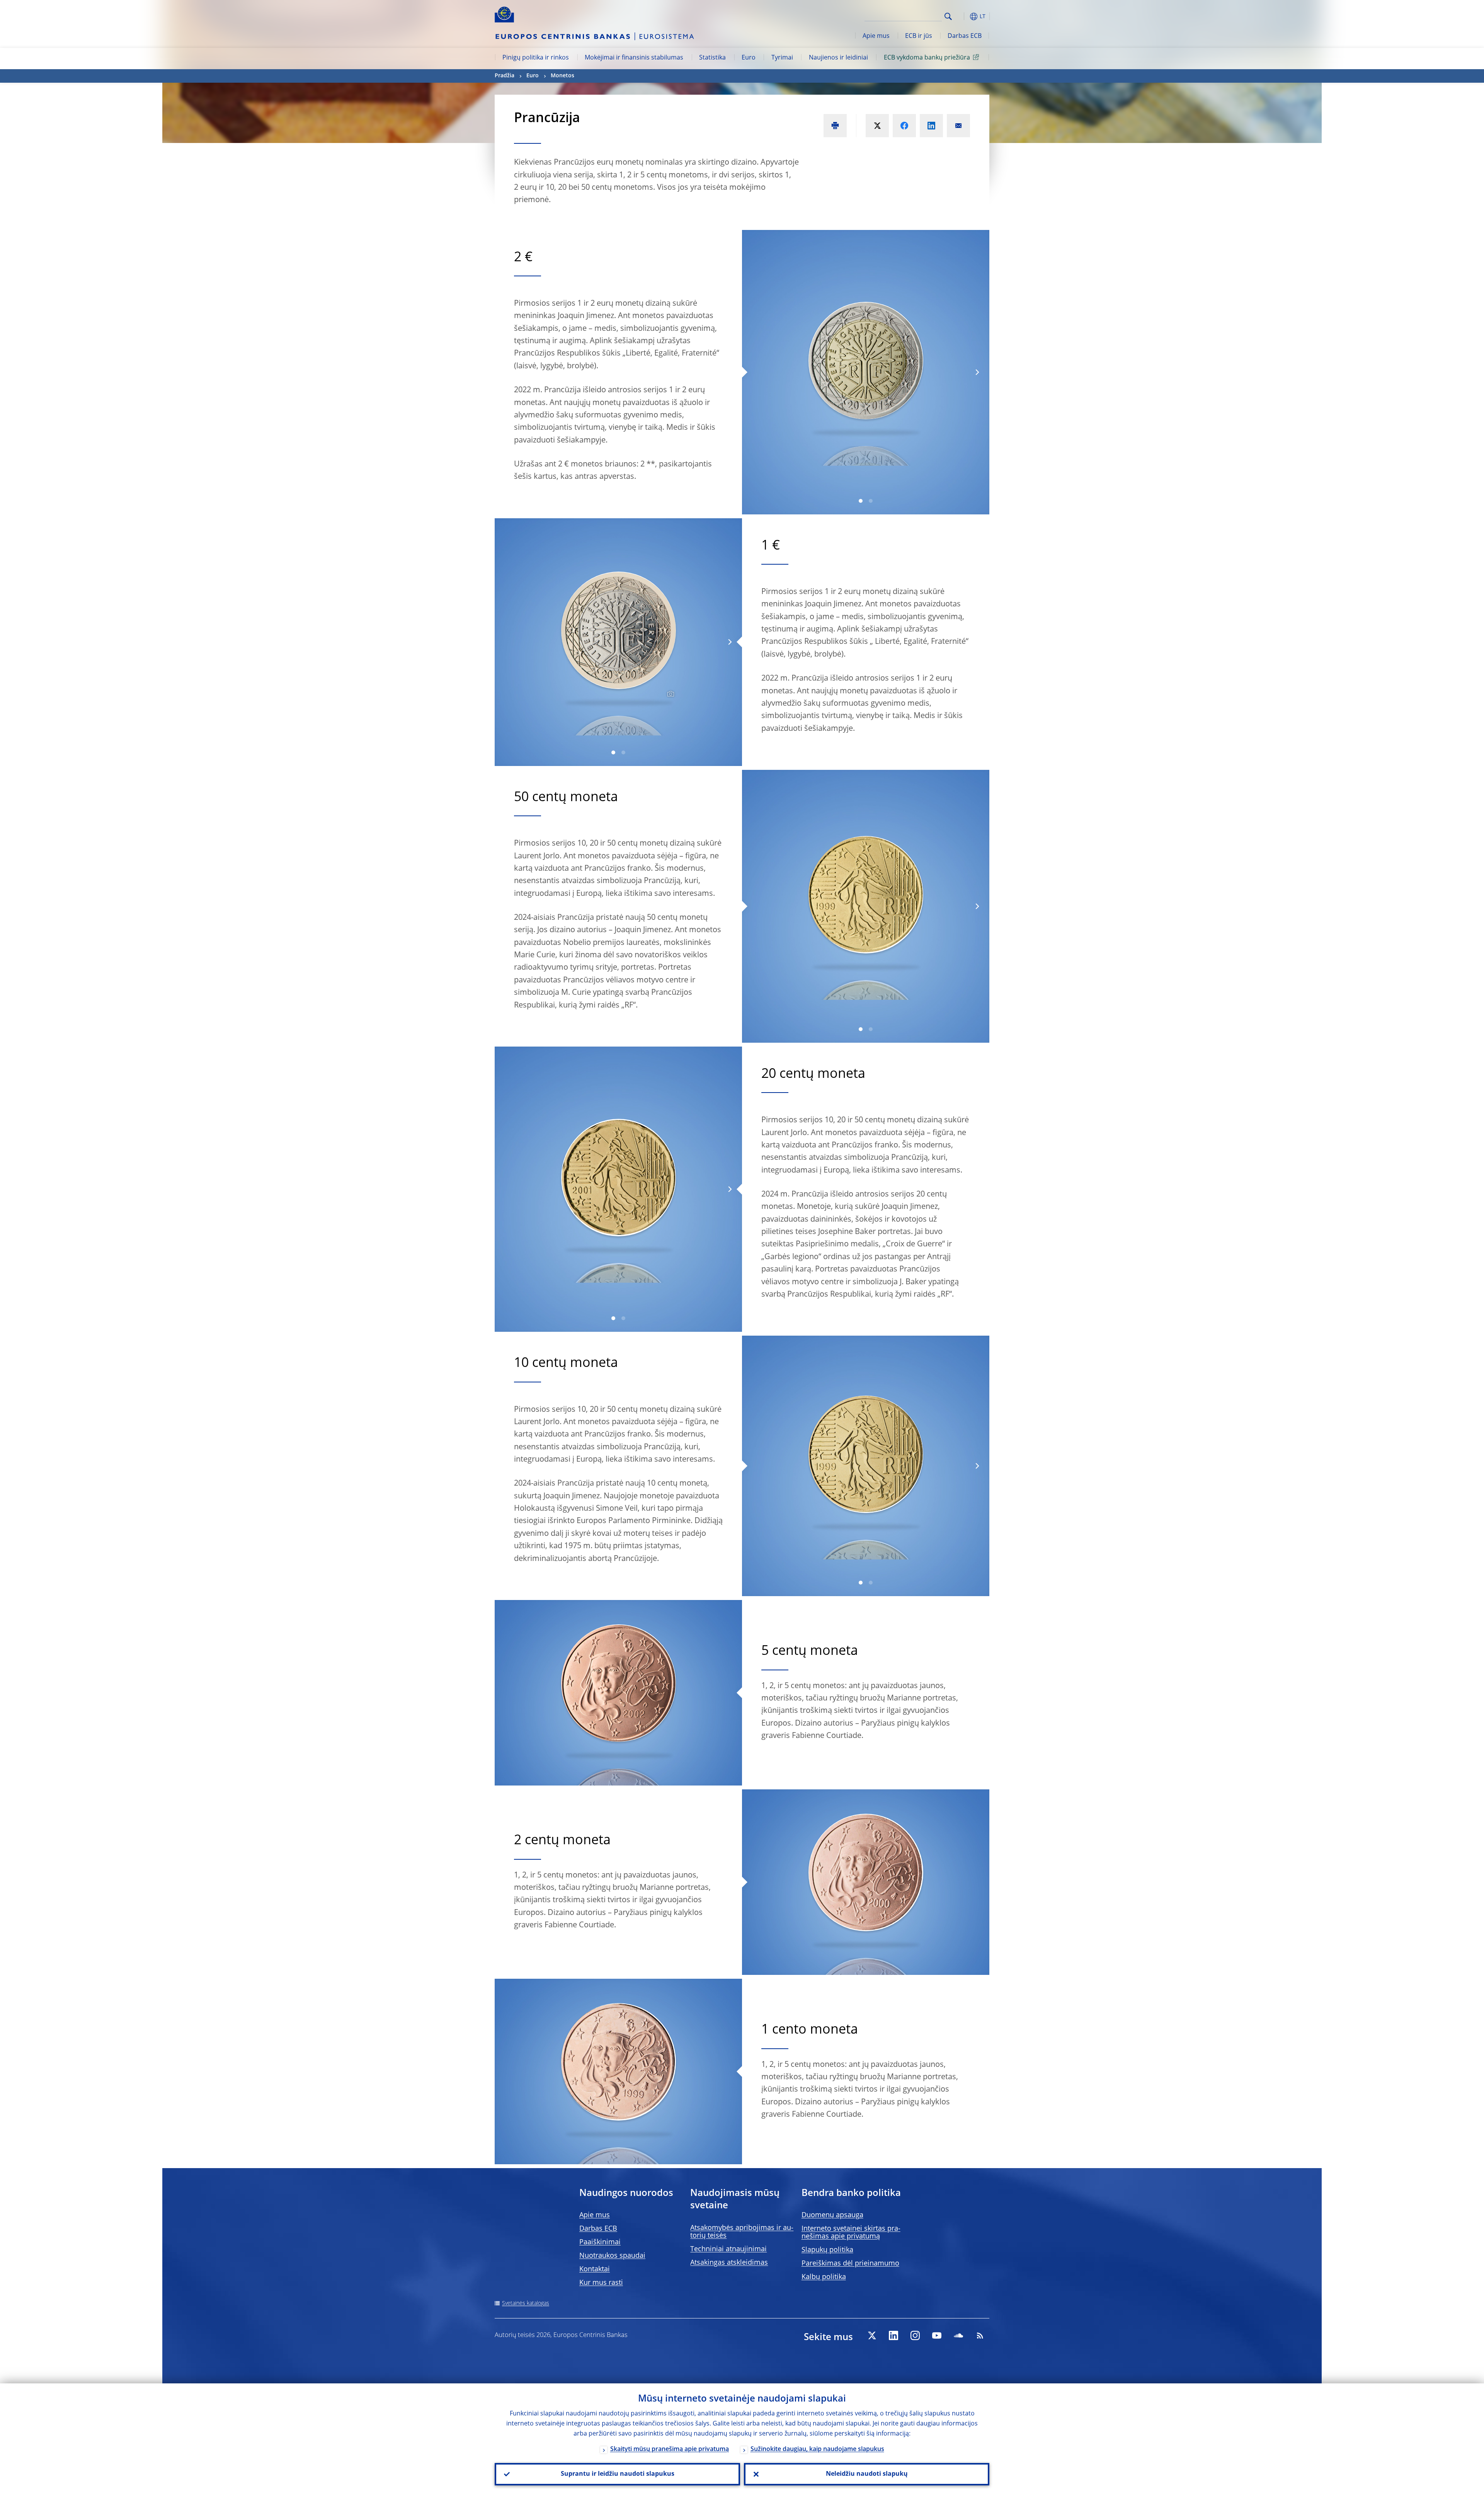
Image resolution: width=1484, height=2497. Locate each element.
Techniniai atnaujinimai (728, 2249)
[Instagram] (915, 2335)
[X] (872, 2335)
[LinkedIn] (893, 2335)
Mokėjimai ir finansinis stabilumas (634, 58)
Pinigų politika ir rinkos (536, 58)
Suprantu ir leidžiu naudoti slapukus (618, 2474)
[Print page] (835, 126)
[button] (962, 16)
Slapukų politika (827, 2250)
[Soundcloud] (958, 2335)
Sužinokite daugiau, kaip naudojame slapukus (817, 2449)
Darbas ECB (965, 36)
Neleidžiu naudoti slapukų (867, 2474)
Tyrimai (782, 58)
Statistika (712, 58)
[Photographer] (670, 694)
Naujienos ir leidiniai (838, 58)
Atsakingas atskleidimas (729, 2263)
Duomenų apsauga (832, 2215)
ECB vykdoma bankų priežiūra (927, 58)
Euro (749, 58)
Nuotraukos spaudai (612, 2256)
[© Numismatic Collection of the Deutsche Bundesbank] (866, 372)
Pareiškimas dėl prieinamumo (850, 2264)
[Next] (977, 372)
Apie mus (876, 36)
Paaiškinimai (600, 2242)
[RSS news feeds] (980, 2335)
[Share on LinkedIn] (931, 126)
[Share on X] (877, 126)
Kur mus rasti (601, 2283)
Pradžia (505, 76)
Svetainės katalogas (526, 2303)
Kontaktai (595, 2269)
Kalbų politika (824, 2277)
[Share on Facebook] (904, 126)
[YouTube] (937, 2335)
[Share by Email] (958, 126)
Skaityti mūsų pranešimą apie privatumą (670, 2449)
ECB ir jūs (919, 36)
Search (948, 16)
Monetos (562, 76)
